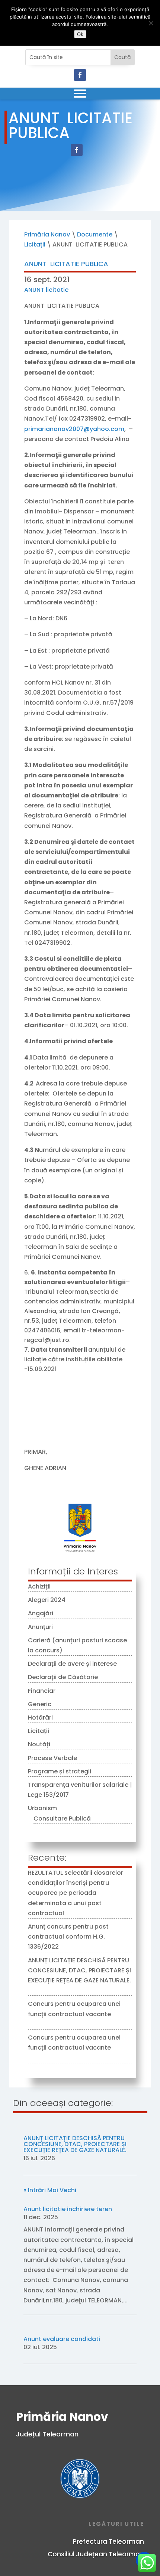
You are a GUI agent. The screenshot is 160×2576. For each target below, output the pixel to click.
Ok (80, 34)
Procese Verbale (52, 1758)
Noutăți (39, 1744)
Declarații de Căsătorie (63, 1677)
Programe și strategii (60, 1771)
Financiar (42, 1691)
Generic (40, 1704)
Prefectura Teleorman (108, 2541)
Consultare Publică (62, 1818)
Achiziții (39, 1586)
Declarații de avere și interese (72, 1664)
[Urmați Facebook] (80, 75)
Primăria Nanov (47, 234)
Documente (95, 234)
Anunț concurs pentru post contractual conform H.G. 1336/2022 (68, 1937)
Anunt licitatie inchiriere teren (68, 2209)
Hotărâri (40, 1718)
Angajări (41, 1613)
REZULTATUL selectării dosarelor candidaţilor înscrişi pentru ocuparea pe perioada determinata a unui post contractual (76, 1893)
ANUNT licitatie (46, 290)
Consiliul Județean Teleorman (96, 2554)
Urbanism (42, 1808)
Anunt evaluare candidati (62, 2339)
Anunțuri (40, 1627)
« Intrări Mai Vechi (50, 2190)
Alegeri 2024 (47, 1600)
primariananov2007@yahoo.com (74, 429)
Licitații (35, 244)
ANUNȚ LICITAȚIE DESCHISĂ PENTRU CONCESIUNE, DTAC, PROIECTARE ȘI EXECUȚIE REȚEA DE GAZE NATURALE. (79, 1970)
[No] (151, 23)
